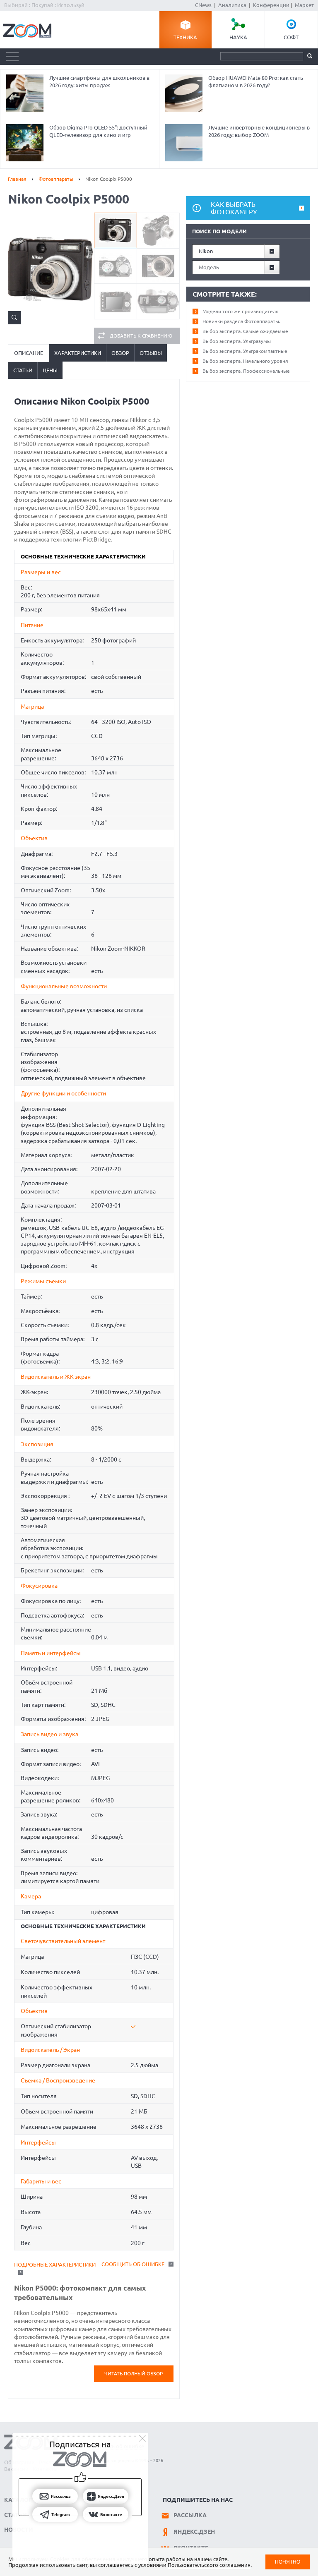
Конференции (271, 5)
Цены (50, 370)
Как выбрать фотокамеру (234, 208)
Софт (291, 37)
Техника (185, 37)
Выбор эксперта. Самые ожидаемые (245, 331)
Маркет (304, 5)
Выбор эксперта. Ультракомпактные (245, 351)
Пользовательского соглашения (209, 2565)
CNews (203, 5)
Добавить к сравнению (141, 336)
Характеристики (78, 353)
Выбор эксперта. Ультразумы (237, 341)
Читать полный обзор (134, 2374)
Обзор (120, 353)
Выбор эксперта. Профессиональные (246, 371)
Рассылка (190, 2515)
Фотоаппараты (56, 179)
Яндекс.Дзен (194, 2532)
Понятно (288, 2562)
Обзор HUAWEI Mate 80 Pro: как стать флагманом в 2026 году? (256, 81)
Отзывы (151, 353)
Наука (238, 37)
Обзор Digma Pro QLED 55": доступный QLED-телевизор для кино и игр (98, 131)
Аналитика (232, 5)
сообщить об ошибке (133, 2264)
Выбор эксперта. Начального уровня (245, 361)
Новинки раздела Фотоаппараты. (241, 321)
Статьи (23, 370)
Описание (29, 353)
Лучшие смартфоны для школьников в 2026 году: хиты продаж (99, 81)
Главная (17, 179)
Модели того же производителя (241, 311)
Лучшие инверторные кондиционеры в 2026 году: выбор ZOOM (259, 131)
